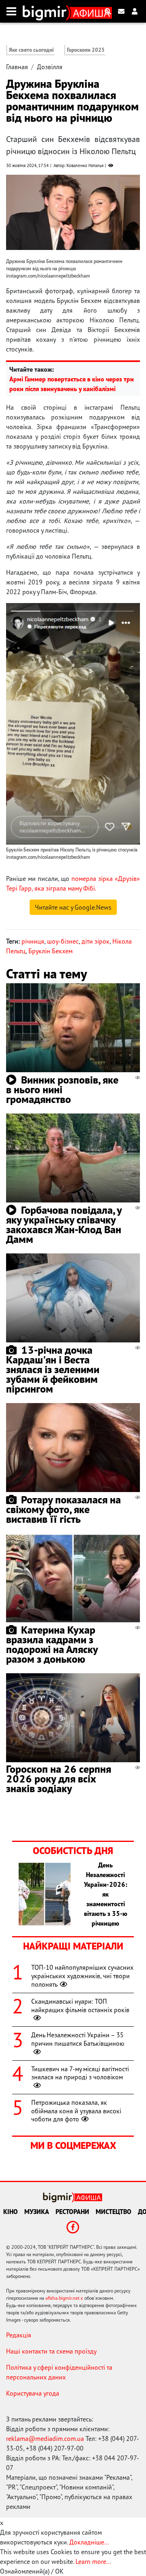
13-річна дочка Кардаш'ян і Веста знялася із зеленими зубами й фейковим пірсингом (53, 1369)
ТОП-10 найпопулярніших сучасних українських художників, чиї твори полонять (82, 1976)
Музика (37, 2212)
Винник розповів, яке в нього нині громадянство (62, 1089)
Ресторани (72, 2212)
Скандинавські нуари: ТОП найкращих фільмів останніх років (80, 2006)
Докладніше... (89, 2542)
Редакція (19, 2335)
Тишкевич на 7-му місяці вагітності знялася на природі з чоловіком (80, 2073)
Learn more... (93, 2561)
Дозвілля (50, 67)
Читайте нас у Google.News (73, 907)
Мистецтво (114, 2212)
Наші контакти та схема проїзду (51, 2351)
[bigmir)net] (46, 11)
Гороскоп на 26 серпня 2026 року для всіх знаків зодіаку (59, 1779)
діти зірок (96, 941)
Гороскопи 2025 (86, 50)
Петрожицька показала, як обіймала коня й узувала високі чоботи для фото (76, 2111)
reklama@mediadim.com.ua (45, 2438)
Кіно (11, 2212)
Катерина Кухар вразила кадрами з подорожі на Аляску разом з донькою (52, 1644)
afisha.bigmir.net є (64, 2298)
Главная (17, 67)
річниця (33, 941)
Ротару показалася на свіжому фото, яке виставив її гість (63, 1509)
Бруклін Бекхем (50, 951)
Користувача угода (33, 2393)
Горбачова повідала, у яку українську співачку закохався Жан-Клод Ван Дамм (64, 1224)
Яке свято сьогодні (31, 50)
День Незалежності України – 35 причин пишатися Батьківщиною (78, 2039)
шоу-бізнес (63, 941)
